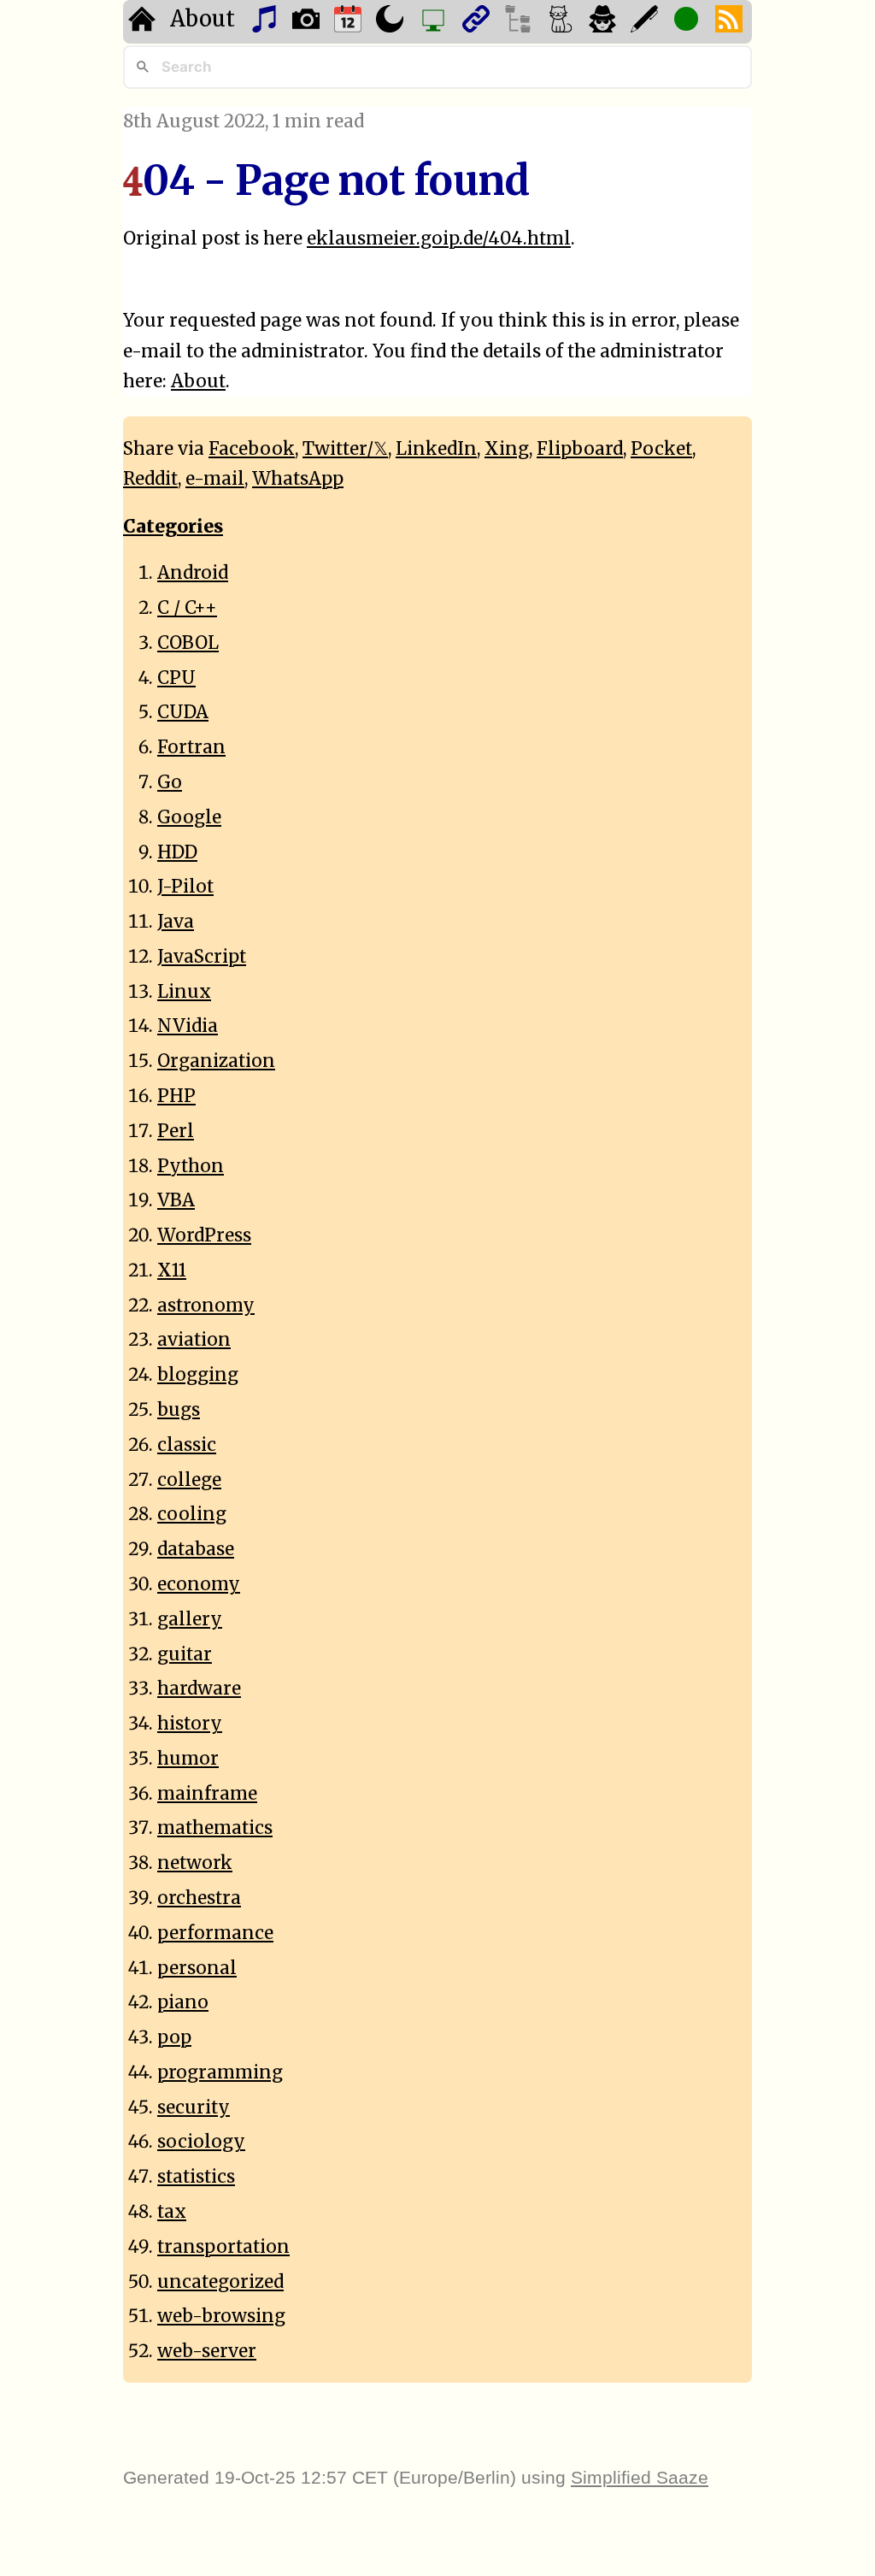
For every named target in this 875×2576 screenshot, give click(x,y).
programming (220, 2072)
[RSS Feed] (731, 22)
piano (183, 2002)
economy (199, 1584)
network (195, 1863)
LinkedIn (436, 449)
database (196, 1549)
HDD (177, 852)
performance (215, 1933)
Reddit (150, 479)
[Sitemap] (520, 22)
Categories (173, 527)
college (189, 1480)
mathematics (215, 1828)
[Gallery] (308, 22)
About (203, 19)
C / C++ (187, 608)
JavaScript (202, 957)
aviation (194, 1340)
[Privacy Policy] (605, 22)
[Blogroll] (478, 22)
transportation (223, 2247)
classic (187, 1445)
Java (176, 922)
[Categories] (563, 22)
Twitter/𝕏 (345, 449)
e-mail (215, 479)
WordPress (204, 1235)
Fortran (191, 747)
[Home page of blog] (144, 22)
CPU (176, 678)
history (190, 1724)
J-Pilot (185, 887)
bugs (179, 1410)
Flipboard (580, 449)
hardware (199, 1689)
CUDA (183, 712)
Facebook (252, 449)
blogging (198, 1375)
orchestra (199, 1898)
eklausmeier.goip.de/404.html (439, 239)
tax (172, 2212)
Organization (216, 1061)
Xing (507, 449)
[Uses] (435, 22)
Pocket (661, 449)
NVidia (188, 1026)
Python (191, 1166)
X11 (172, 1270)
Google (189, 817)
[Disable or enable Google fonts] (646, 22)
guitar (185, 1654)
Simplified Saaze (640, 2477)
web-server (207, 2351)
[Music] (266, 22)
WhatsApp (298, 479)
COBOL (188, 643)
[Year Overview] (350, 22)
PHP (176, 1096)
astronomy (206, 1306)
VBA (176, 1200)
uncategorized (220, 2282)
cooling (192, 1514)
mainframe (207, 1794)
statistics (196, 2177)
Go (170, 782)
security (194, 2107)
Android (193, 573)
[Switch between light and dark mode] (392, 22)
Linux (184, 992)
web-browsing (221, 2316)
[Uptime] (688, 22)
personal (197, 1968)
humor (188, 1759)
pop (174, 2037)
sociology (201, 2142)
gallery (190, 1619)
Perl (176, 1131)
